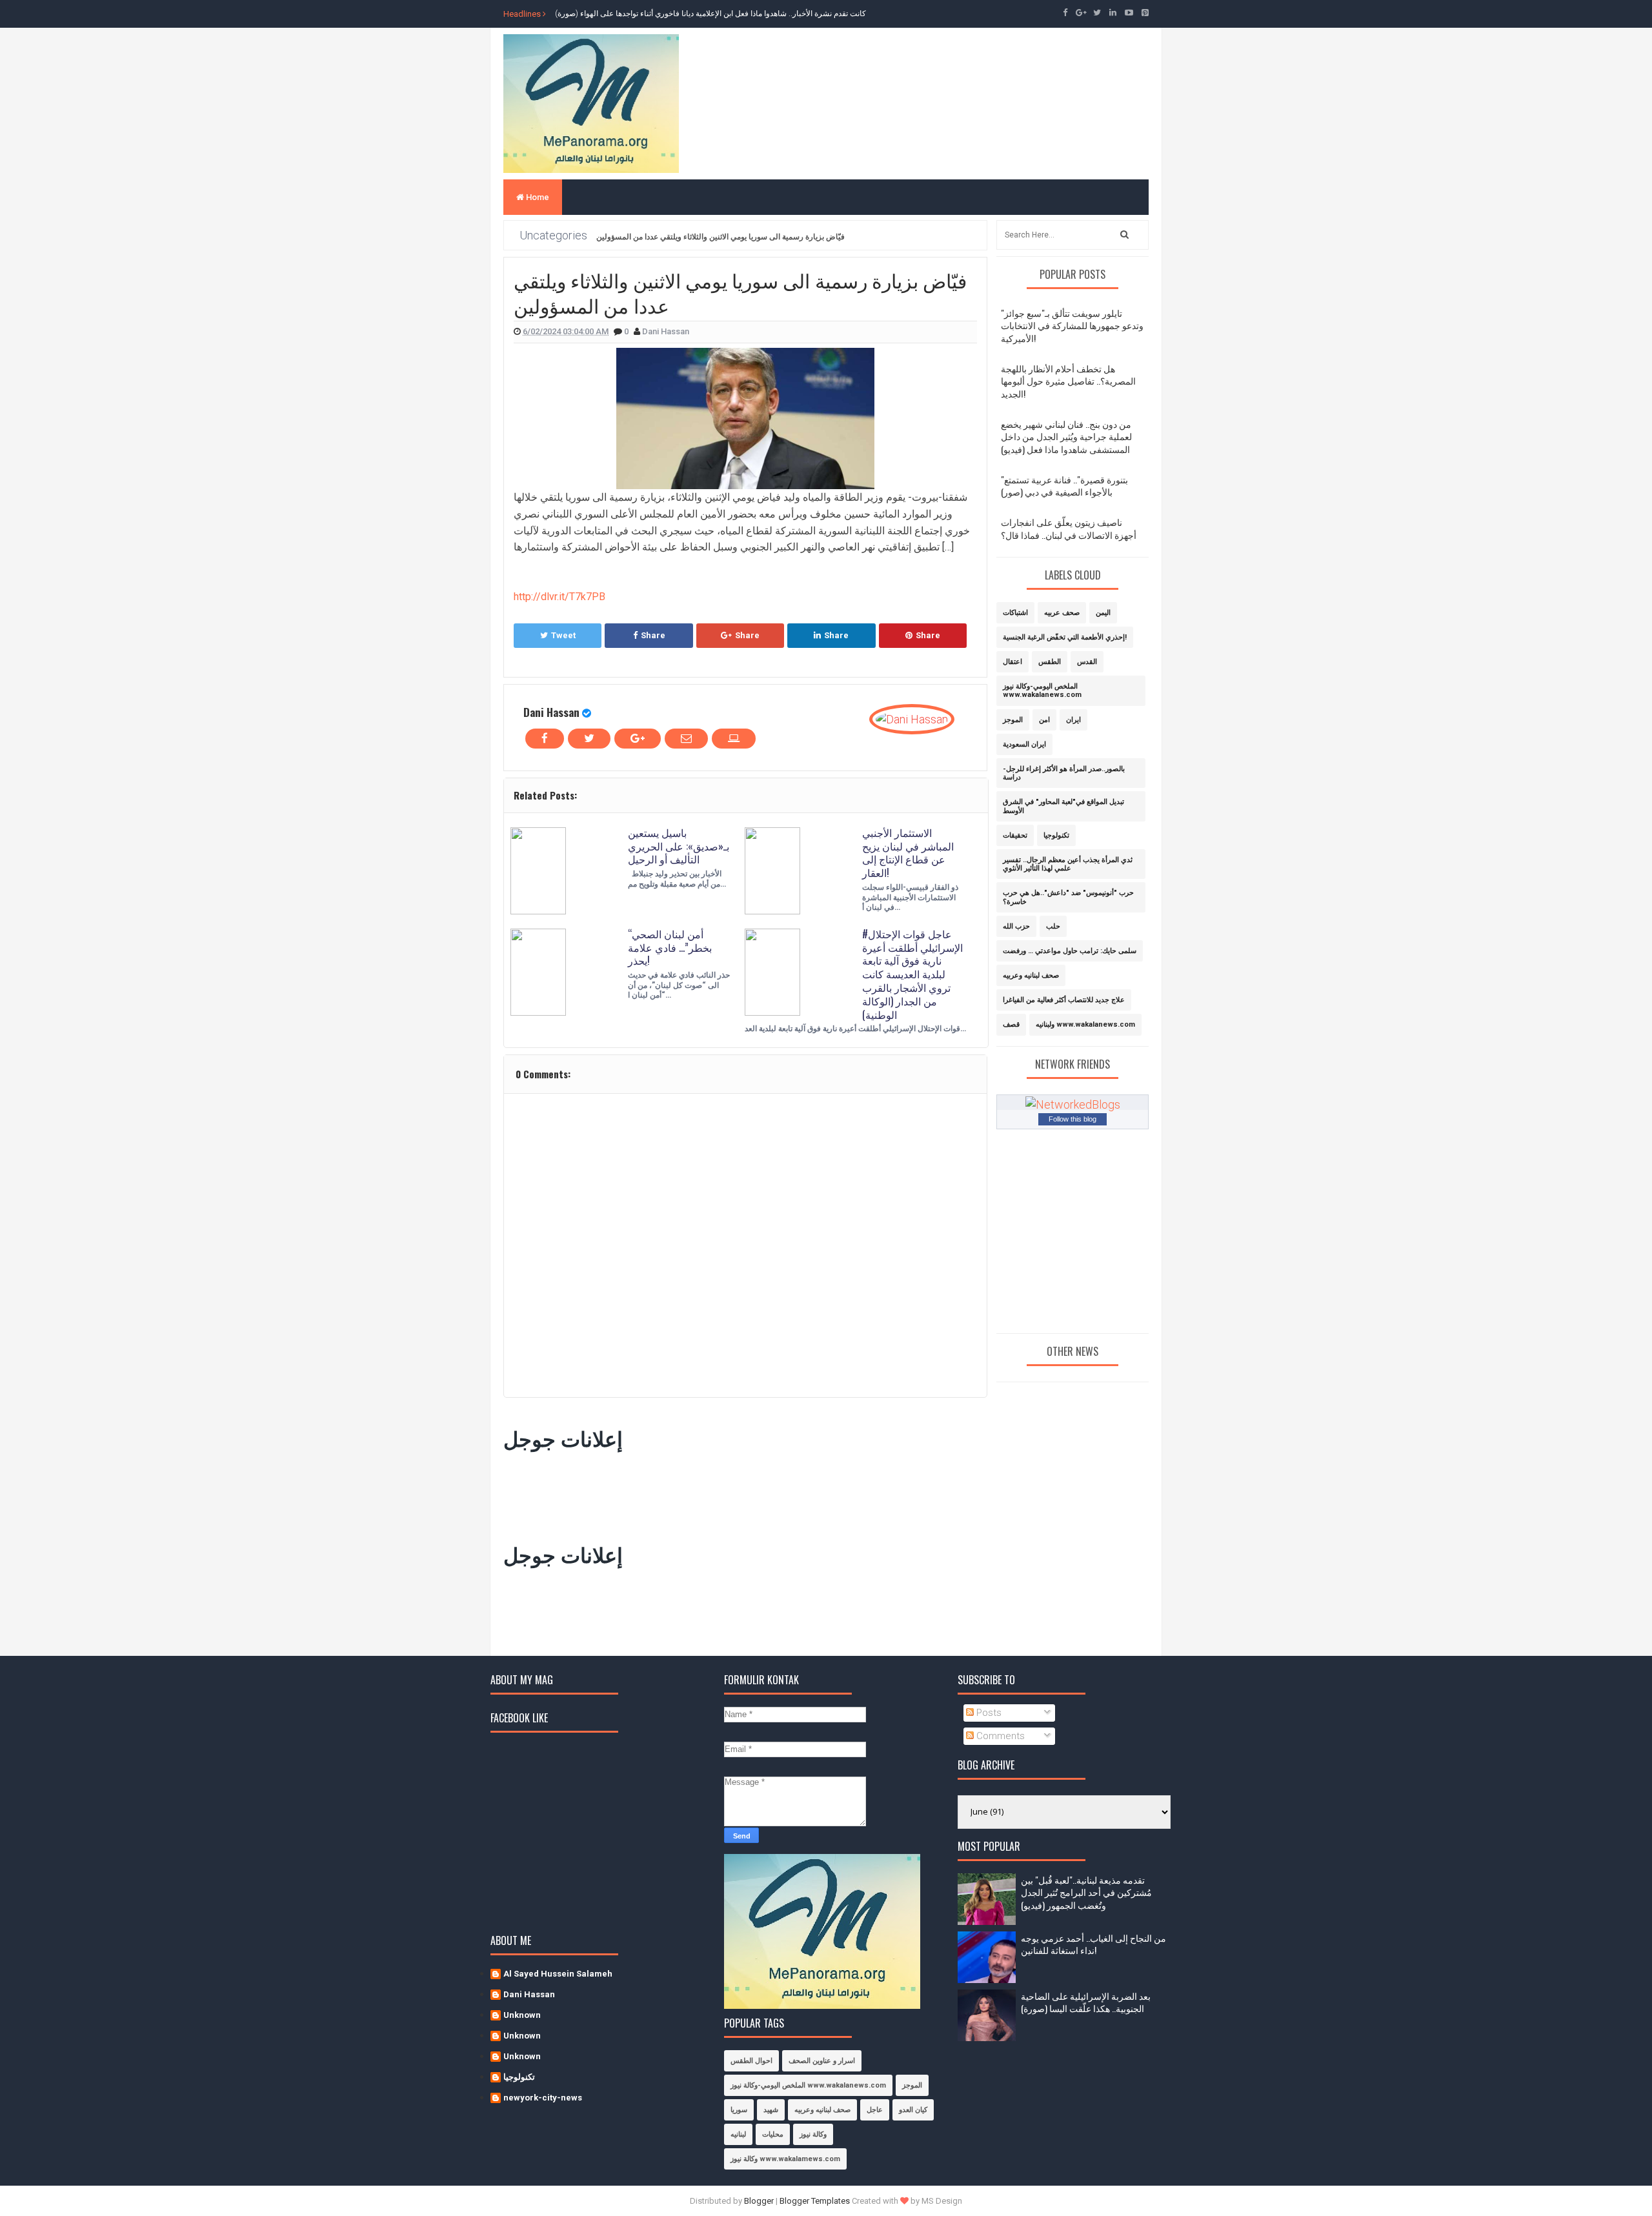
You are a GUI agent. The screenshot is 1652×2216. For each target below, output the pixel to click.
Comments (999, 1736)
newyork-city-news (543, 2098)
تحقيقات (1015, 835)
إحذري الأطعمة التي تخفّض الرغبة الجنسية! (1065, 637)
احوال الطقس (751, 2061)
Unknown (522, 2015)
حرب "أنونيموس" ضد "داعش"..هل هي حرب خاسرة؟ (1068, 897)
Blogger (759, 2201)
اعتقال (1012, 662)
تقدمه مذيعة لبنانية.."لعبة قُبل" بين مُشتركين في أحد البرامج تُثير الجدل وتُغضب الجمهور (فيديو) (1086, 1892)
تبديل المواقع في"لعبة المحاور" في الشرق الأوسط (1063, 806)
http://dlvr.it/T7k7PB (559, 597)
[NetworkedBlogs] (1073, 1104)
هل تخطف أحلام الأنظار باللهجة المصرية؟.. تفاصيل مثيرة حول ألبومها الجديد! (1068, 381)
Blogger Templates (815, 2201)
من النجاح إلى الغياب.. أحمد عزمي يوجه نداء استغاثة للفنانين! (1093, 1944)
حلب (1053, 926)
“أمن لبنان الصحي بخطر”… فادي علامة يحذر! (670, 947)
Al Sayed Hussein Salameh (558, 1974)
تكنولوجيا (1056, 835)
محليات (773, 2134)
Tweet (563, 635)
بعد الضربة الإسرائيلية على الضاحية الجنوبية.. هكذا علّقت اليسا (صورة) (1086, 2002)
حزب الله (1016, 926)
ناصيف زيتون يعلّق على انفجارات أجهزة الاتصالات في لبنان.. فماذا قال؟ (1069, 528)
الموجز (1013, 720)
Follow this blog (1073, 1119)
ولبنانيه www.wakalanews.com (1085, 1024)
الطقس (1050, 662)
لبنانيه (738, 2134)
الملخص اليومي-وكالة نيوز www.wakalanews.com (1042, 690)
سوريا (739, 2110)
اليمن (1103, 613)
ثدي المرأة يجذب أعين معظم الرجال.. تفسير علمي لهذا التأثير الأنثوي (1068, 864)
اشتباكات (1015, 613)
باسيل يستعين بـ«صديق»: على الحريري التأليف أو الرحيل (679, 846)
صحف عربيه (1062, 613)
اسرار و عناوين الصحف (822, 2061)
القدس (1087, 662)
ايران (1073, 720)
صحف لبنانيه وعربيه (1031, 975)
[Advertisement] (738, 1493)
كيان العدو (913, 2110)
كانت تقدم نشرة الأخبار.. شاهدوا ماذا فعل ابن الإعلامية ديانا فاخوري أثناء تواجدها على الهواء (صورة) (710, 14)
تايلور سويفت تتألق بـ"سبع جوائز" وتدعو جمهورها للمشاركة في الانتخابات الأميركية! (1072, 325)
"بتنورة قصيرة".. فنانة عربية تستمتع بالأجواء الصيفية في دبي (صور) (1064, 486)
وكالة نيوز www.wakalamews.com (785, 2159)
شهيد (771, 2110)
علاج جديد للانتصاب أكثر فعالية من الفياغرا (1064, 1000)
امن (1044, 720)
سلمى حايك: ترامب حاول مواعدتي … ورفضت (1070, 951)
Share (653, 635)
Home (537, 197)
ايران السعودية (1024, 744)
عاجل (875, 2110)
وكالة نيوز (813, 2134)
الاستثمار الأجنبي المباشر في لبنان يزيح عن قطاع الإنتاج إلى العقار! (908, 852)
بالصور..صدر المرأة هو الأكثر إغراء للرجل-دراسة (1064, 773)
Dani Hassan (551, 712)
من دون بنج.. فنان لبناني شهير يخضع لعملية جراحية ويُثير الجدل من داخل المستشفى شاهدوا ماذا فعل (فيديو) (1066, 436)
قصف (1011, 1024)
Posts (988, 1713)
